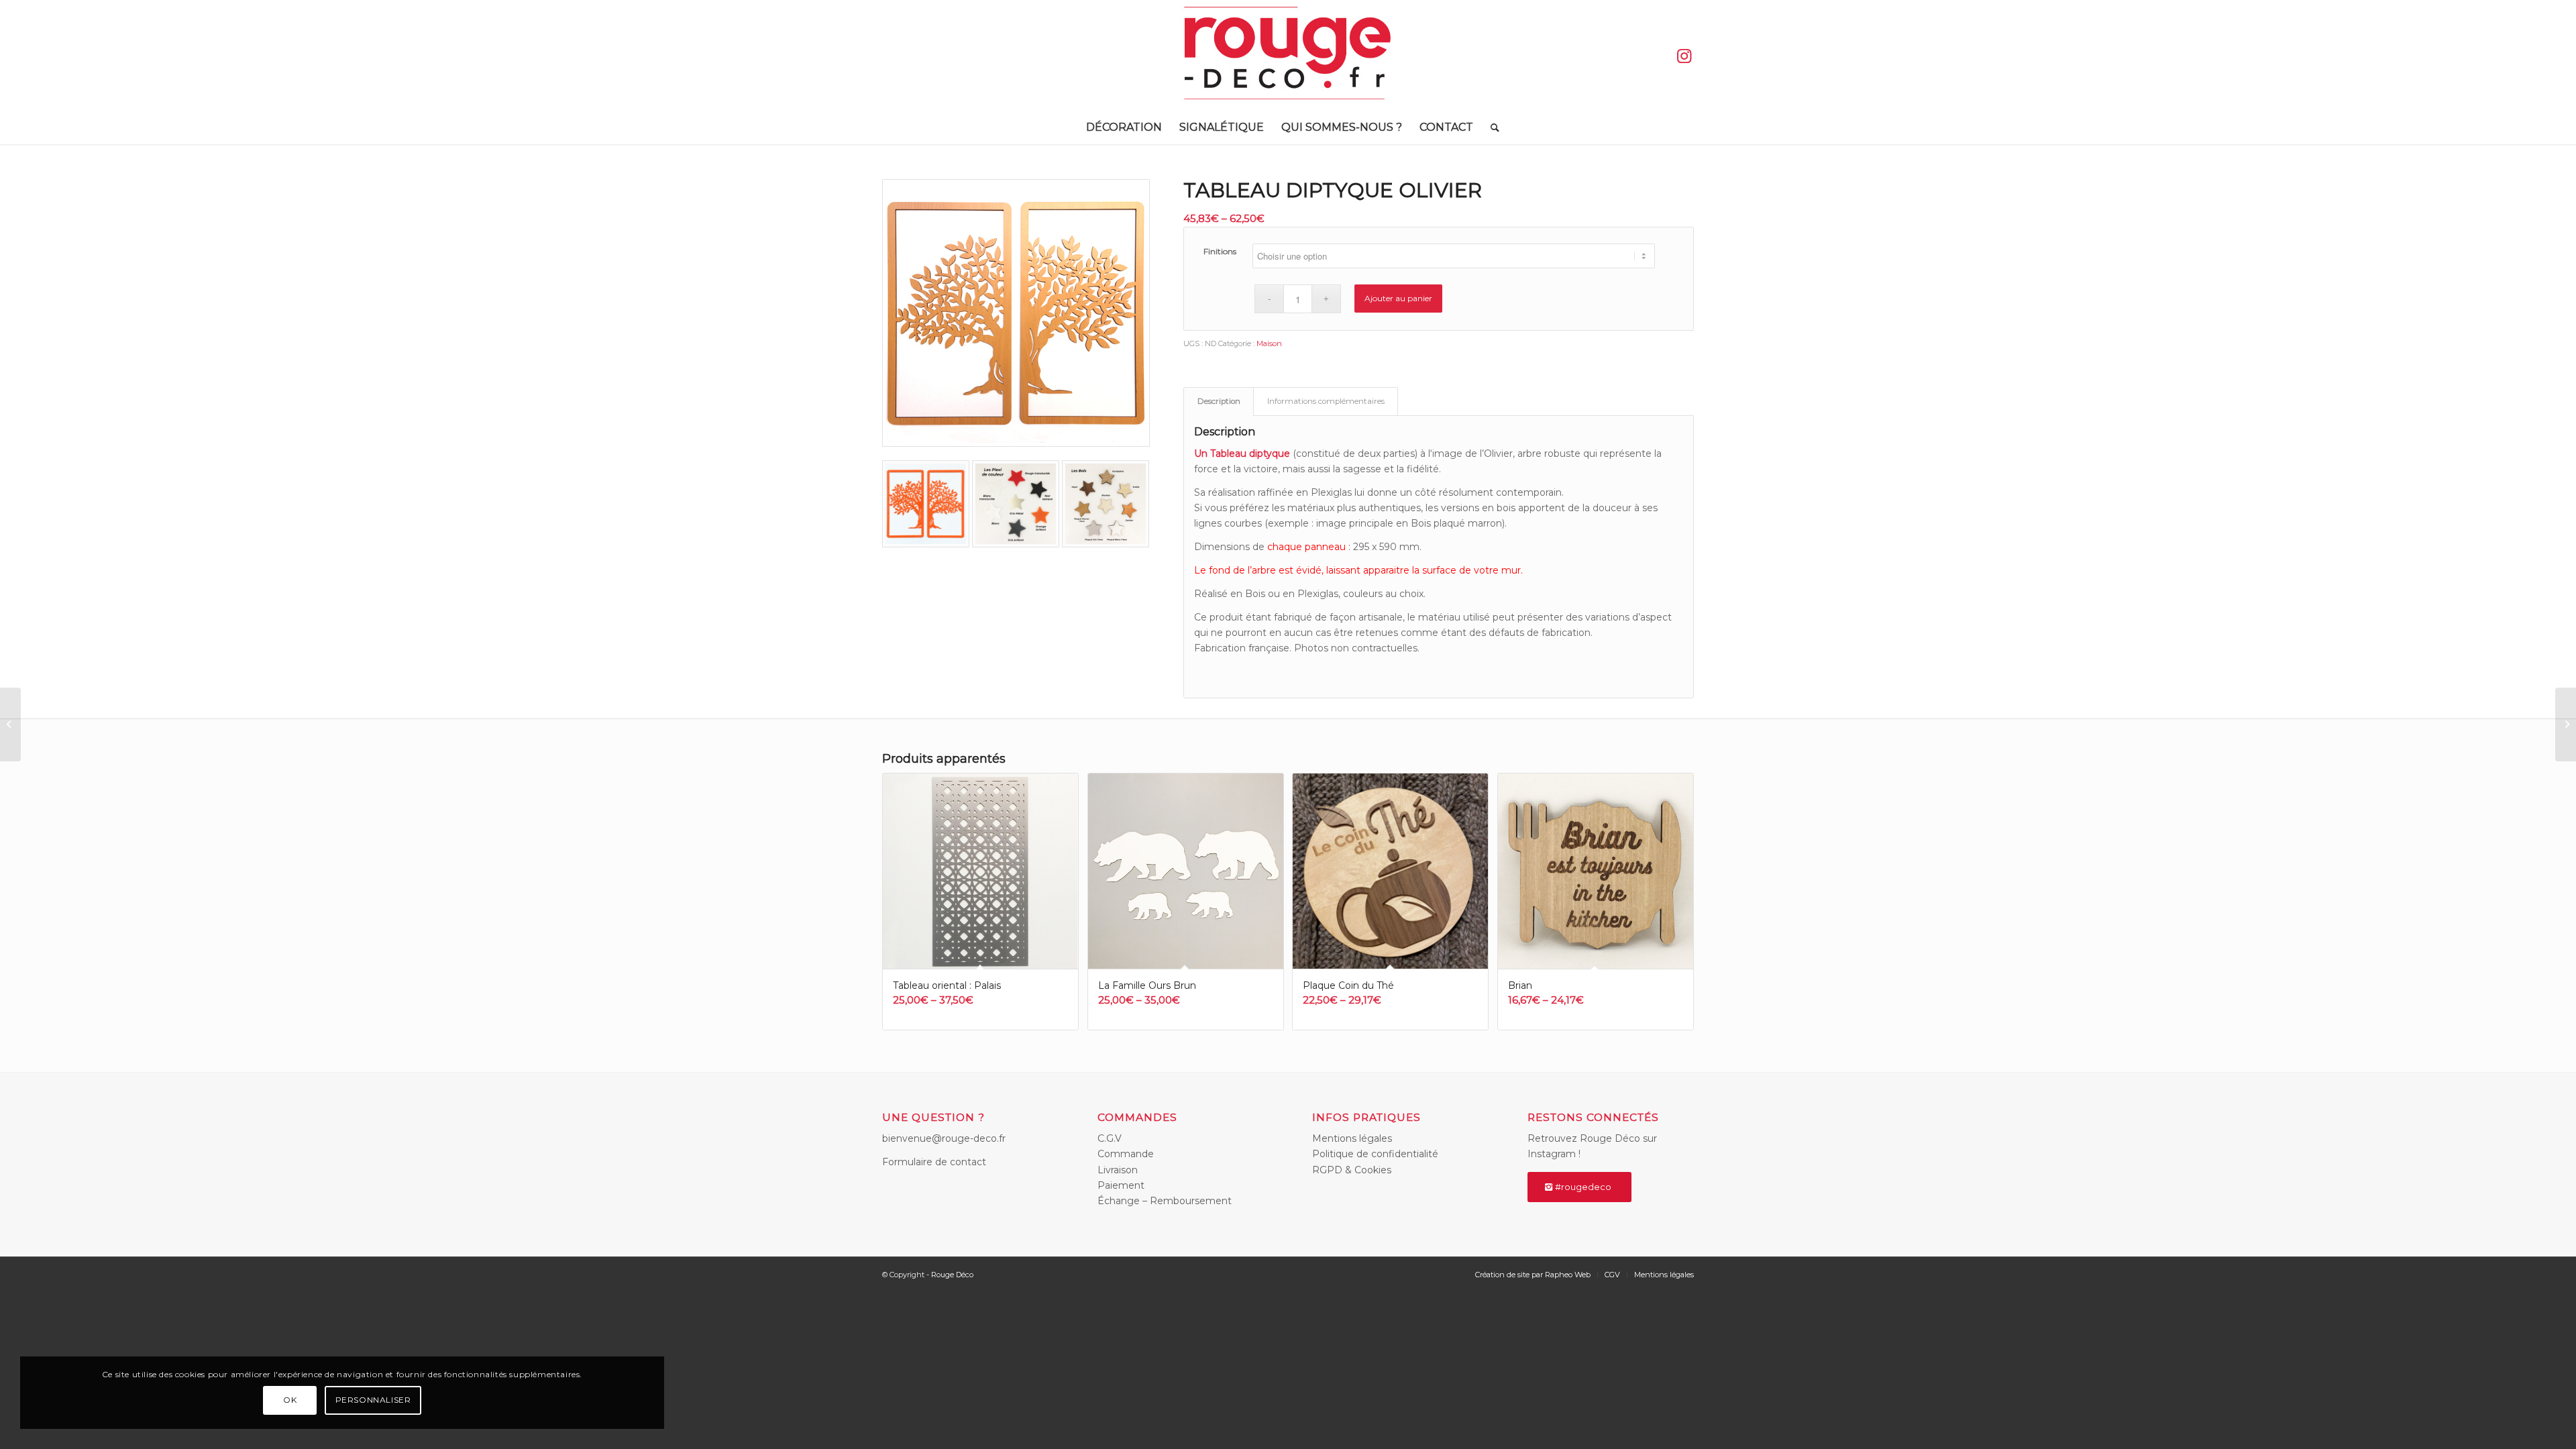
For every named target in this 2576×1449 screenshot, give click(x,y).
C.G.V (1110, 1138)
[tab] (1219, 401)
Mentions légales (1352, 1138)
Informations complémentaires (1326, 401)
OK (290, 1400)
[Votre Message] (10, 724)
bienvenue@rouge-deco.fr (944, 1138)
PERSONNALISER (373, 1400)
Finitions (1220, 251)
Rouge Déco (952, 1275)
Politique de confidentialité (1375, 1154)
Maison (1269, 343)
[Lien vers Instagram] (1684, 56)
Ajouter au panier (1398, 298)
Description (1219, 401)
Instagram (1552, 1154)
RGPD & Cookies (1352, 1170)
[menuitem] (1124, 127)
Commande (1126, 1154)
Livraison (1118, 1170)
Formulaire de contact (934, 1162)
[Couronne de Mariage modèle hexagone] (2566, 724)
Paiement (1121, 1185)
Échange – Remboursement (1165, 1201)
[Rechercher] (1491, 127)
